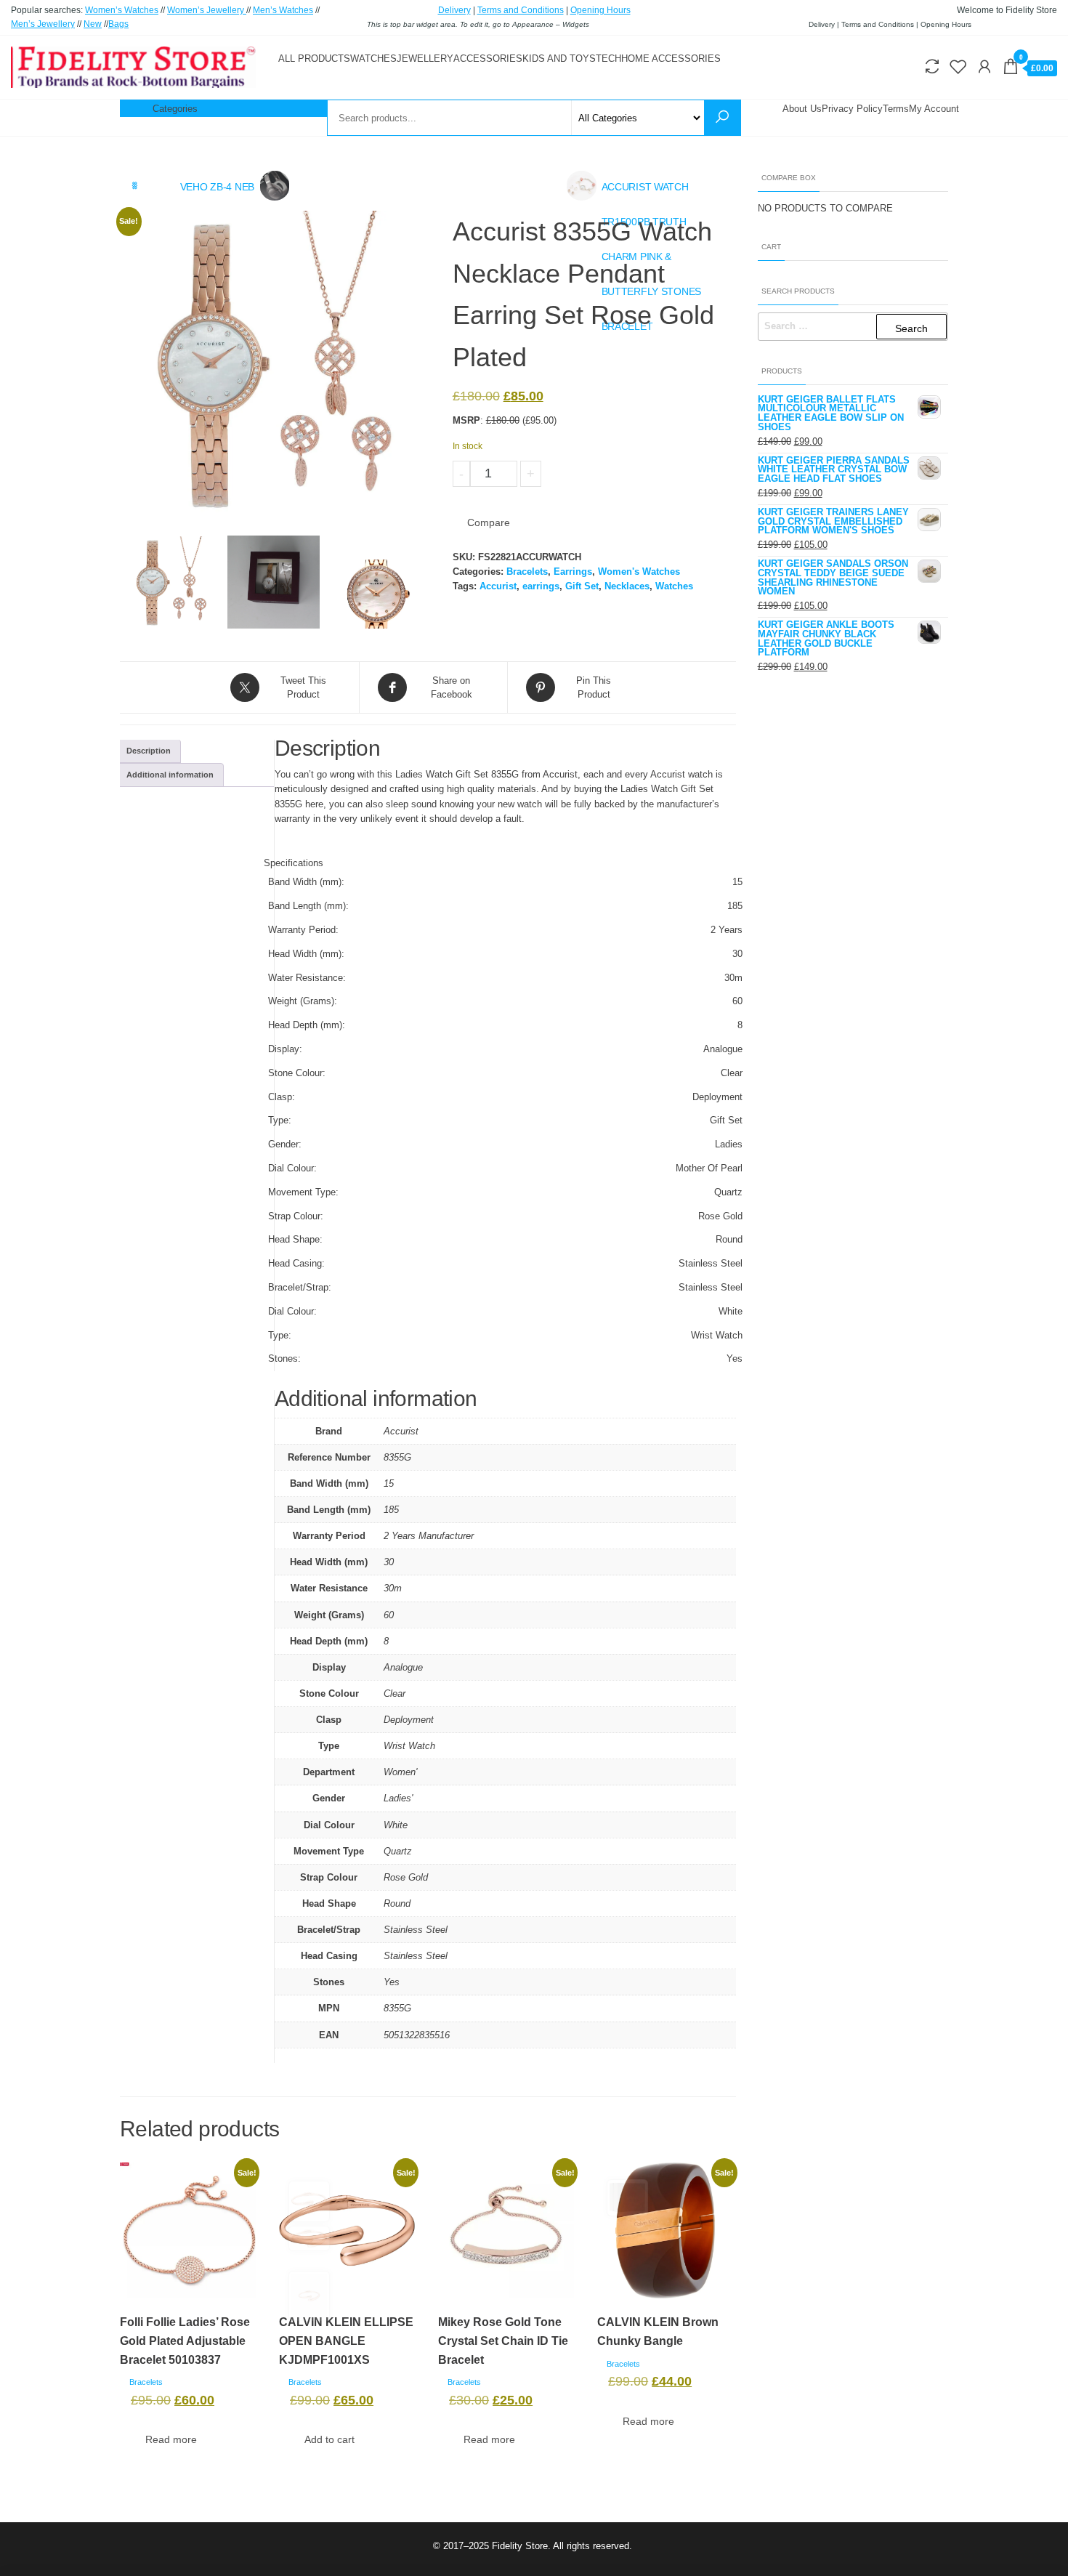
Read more (171, 2439)
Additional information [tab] (170, 775)
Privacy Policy (852, 109)
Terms (896, 109)
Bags (118, 24)
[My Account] (984, 67)
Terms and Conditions (521, 10)
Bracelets (527, 572)
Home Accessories (671, 58)
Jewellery (425, 58)
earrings (541, 586)
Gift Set (582, 586)
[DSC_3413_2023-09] (274, 582)
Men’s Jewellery (43, 24)
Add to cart (589, 474)
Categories (175, 109)
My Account (934, 109)
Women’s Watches (122, 10)
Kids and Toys (559, 58)
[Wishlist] (958, 67)
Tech (608, 58)
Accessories (488, 58)
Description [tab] (149, 751)
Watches (373, 58)
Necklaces (627, 586)
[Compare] (932, 67)
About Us (802, 109)
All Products (314, 58)
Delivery (454, 10)
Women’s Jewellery (207, 10)
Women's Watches (639, 572)
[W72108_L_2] (377, 594)
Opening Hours (600, 10)
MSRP (466, 420)
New (93, 24)
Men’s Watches (283, 10)
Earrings (573, 572)
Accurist (498, 586)
